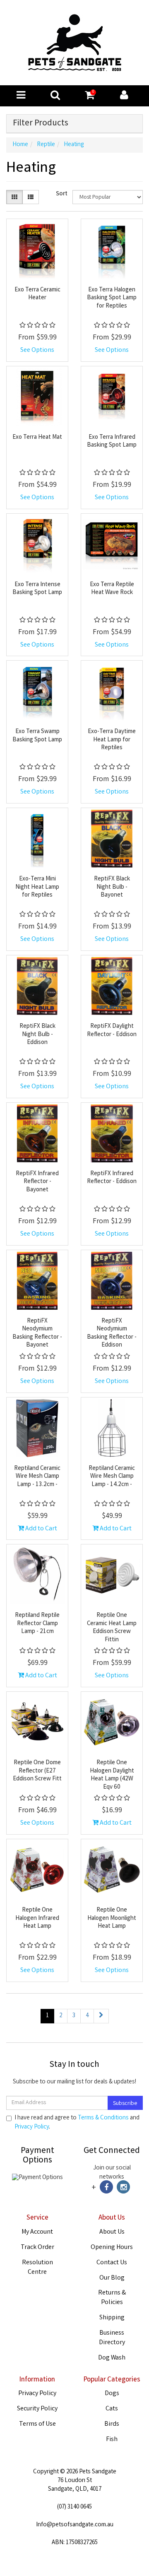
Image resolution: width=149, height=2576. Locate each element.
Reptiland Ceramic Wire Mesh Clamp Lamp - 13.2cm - (37, 1477)
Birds (112, 2424)
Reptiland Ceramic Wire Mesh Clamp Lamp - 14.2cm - (112, 1477)
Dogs (112, 2394)
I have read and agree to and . (77, 2123)
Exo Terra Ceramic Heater (37, 294)
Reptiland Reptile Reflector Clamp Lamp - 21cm (37, 1624)
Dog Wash (112, 2358)
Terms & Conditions (103, 2118)
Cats (112, 2409)
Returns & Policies (112, 2298)
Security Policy (37, 2409)
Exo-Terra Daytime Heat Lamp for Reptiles (112, 740)
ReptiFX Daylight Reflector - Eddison (112, 1031)
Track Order (37, 2248)
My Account (37, 2232)
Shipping (112, 2318)
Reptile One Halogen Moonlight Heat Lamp (112, 1918)
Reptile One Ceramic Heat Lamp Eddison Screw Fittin (112, 1628)
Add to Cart (41, 1529)
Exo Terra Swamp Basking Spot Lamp (37, 736)
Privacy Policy (32, 2127)
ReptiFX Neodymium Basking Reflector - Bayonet (37, 1334)
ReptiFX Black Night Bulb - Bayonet (112, 887)
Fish (112, 2440)
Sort (61, 194)
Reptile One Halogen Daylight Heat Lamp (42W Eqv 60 (112, 1775)
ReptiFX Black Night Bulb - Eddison (37, 1035)
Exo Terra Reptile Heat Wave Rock (112, 589)
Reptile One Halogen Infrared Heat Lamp (37, 1918)
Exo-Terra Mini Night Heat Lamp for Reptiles (37, 887)
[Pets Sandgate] (75, 43)
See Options (37, 350)
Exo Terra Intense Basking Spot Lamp (37, 589)
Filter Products (41, 124)
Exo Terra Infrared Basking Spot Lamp (112, 442)
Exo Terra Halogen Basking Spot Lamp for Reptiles (112, 298)
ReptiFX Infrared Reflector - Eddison (112, 1178)
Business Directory (112, 2338)
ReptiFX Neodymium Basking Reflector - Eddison (112, 1334)
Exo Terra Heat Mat (37, 438)
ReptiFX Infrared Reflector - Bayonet (37, 1182)
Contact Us (112, 2263)
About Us (112, 2232)
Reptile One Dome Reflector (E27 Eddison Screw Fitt (37, 1771)
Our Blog (112, 2278)
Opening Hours (112, 2248)
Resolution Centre (37, 2268)
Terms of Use (37, 2424)
